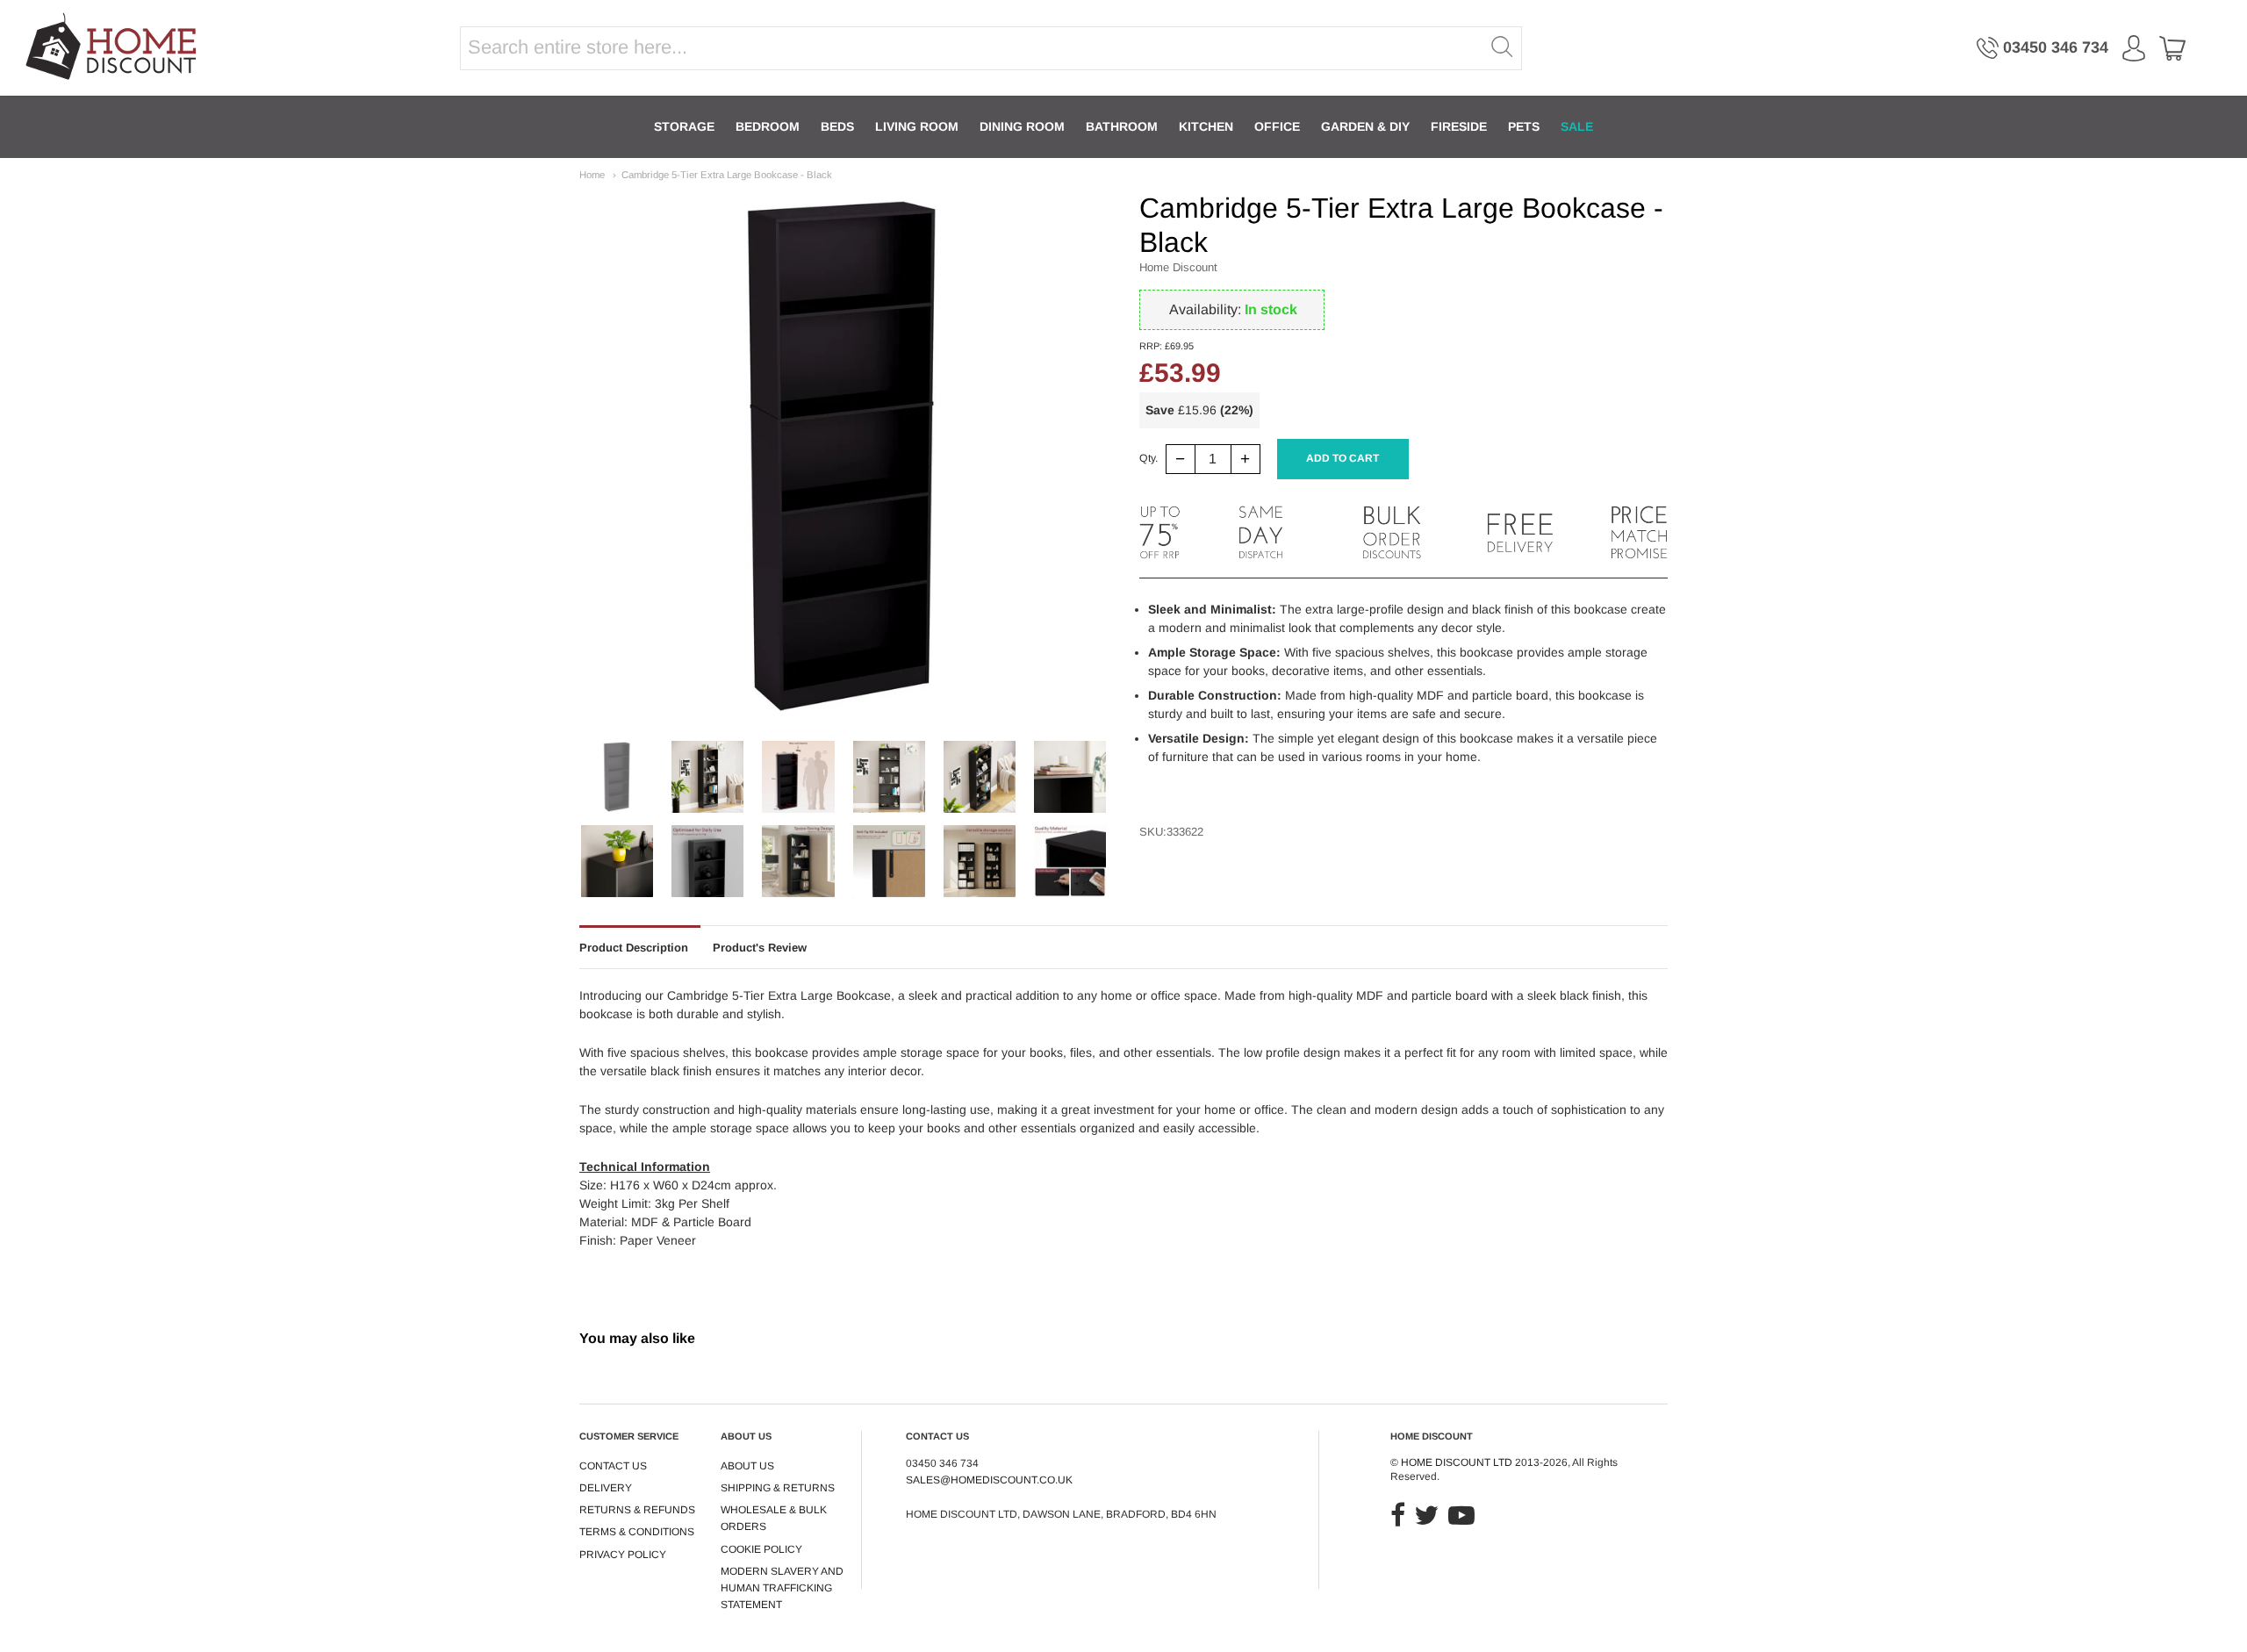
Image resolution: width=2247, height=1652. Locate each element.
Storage (684, 126)
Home (592, 175)
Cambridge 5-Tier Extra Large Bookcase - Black (727, 175)
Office (1277, 126)
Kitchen (1206, 126)
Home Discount (1178, 267)
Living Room (917, 126)
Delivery (606, 1488)
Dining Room (1022, 126)
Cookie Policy (761, 1549)
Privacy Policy (623, 1555)
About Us (747, 1466)
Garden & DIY (1365, 126)
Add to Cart (1342, 458)
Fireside (1459, 126)
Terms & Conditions (637, 1532)
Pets (1524, 126)
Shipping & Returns (778, 1488)
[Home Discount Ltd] (113, 48)
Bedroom (768, 126)
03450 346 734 (2056, 47)
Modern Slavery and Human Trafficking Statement (782, 1588)
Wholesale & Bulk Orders (774, 1518)
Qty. (1149, 459)
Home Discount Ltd (1457, 1462)
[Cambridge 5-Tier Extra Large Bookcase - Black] (617, 777)
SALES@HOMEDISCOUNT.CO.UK (989, 1480)
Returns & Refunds (637, 1510)
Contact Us (613, 1466)
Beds (837, 126)
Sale (1577, 126)
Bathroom (1122, 126)
